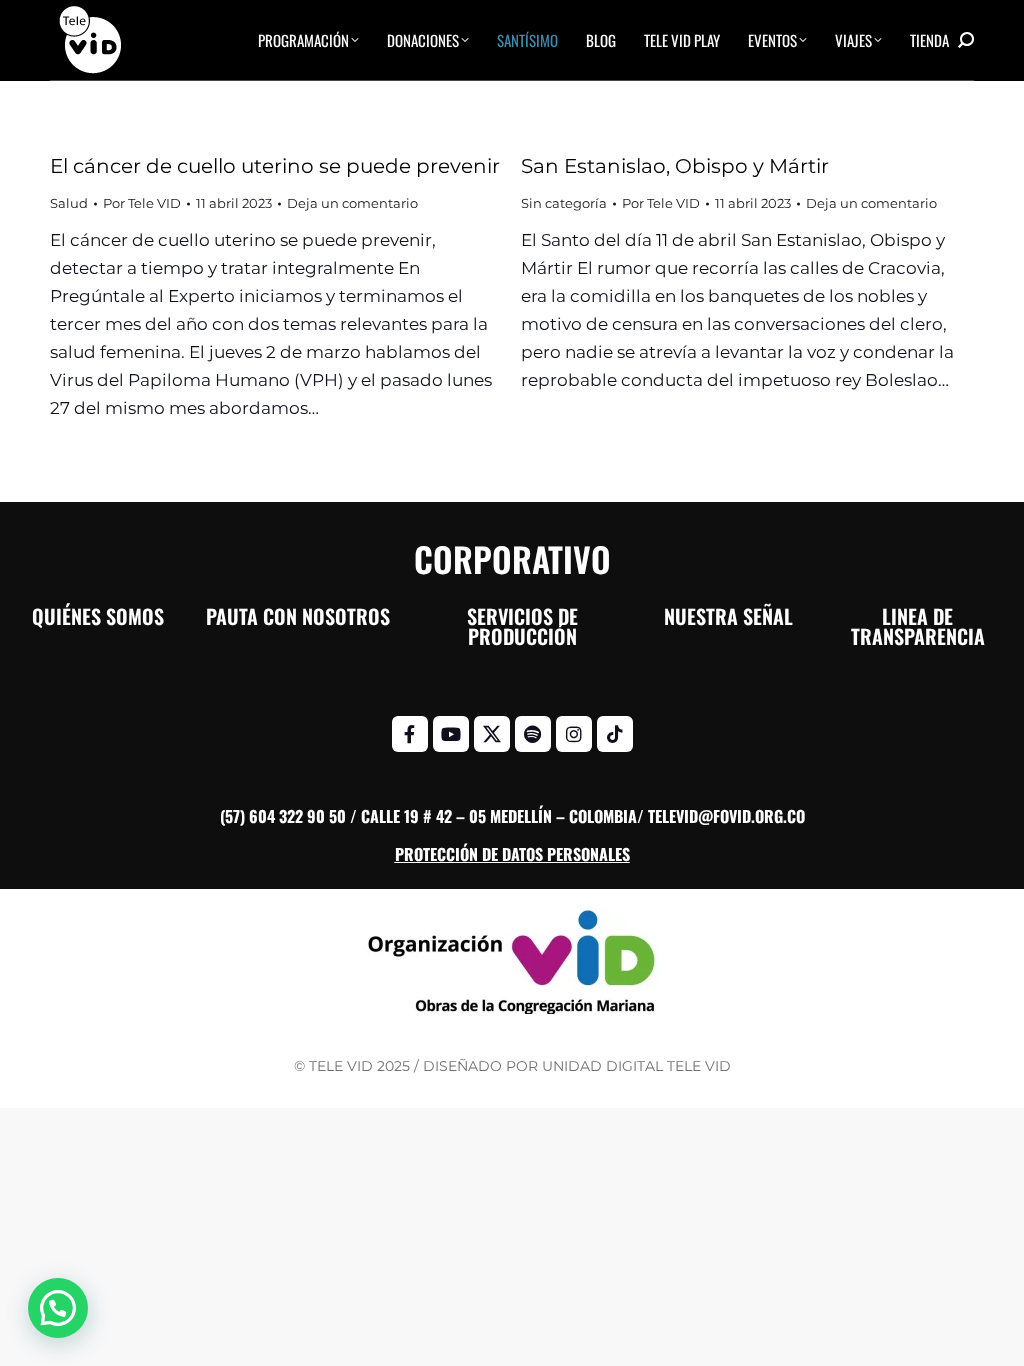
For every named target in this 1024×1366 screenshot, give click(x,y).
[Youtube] (451, 734)
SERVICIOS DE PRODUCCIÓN (522, 626)
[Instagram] (574, 734)
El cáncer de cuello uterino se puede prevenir (275, 166)
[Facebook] (410, 734)
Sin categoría (564, 203)
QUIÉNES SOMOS (98, 616)
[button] (58, 1308)
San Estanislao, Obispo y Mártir (675, 166)
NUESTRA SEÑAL (728, 616)
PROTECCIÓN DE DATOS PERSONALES (512, 854)
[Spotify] (533, 734)
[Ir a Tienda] (994, 1336)
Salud (69, 203)
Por (142, 203)
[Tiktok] (615, 734)
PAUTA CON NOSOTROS (298, 616)
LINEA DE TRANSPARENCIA (918, 626)
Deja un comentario (352, 203)
